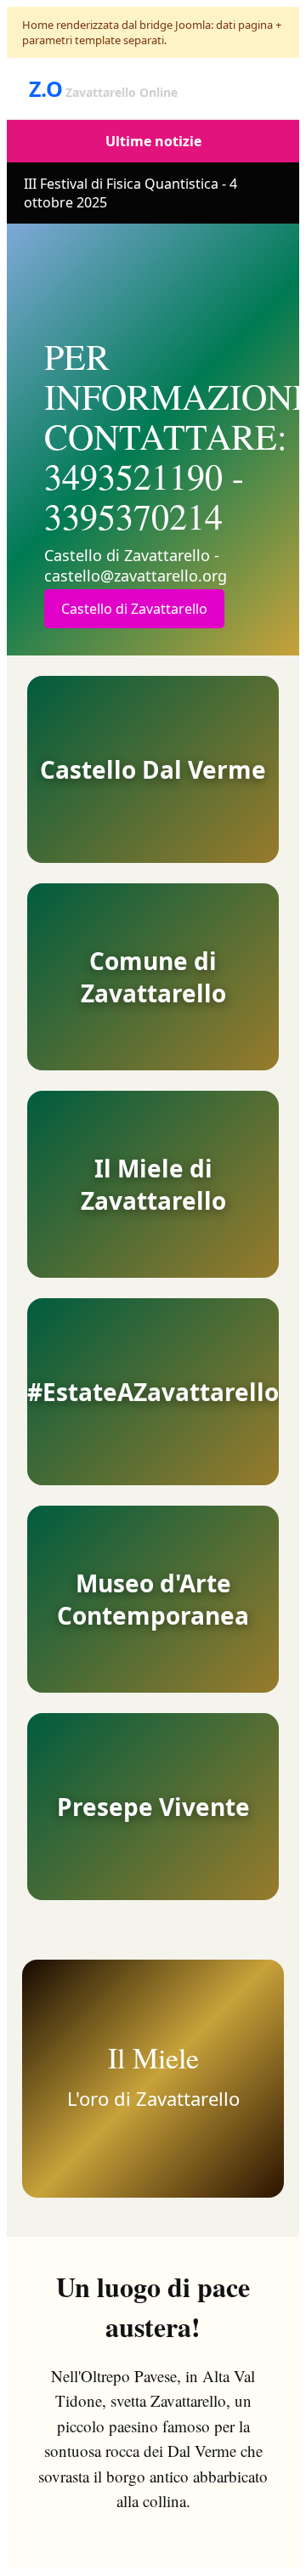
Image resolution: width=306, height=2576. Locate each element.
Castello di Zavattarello (134, 609)
